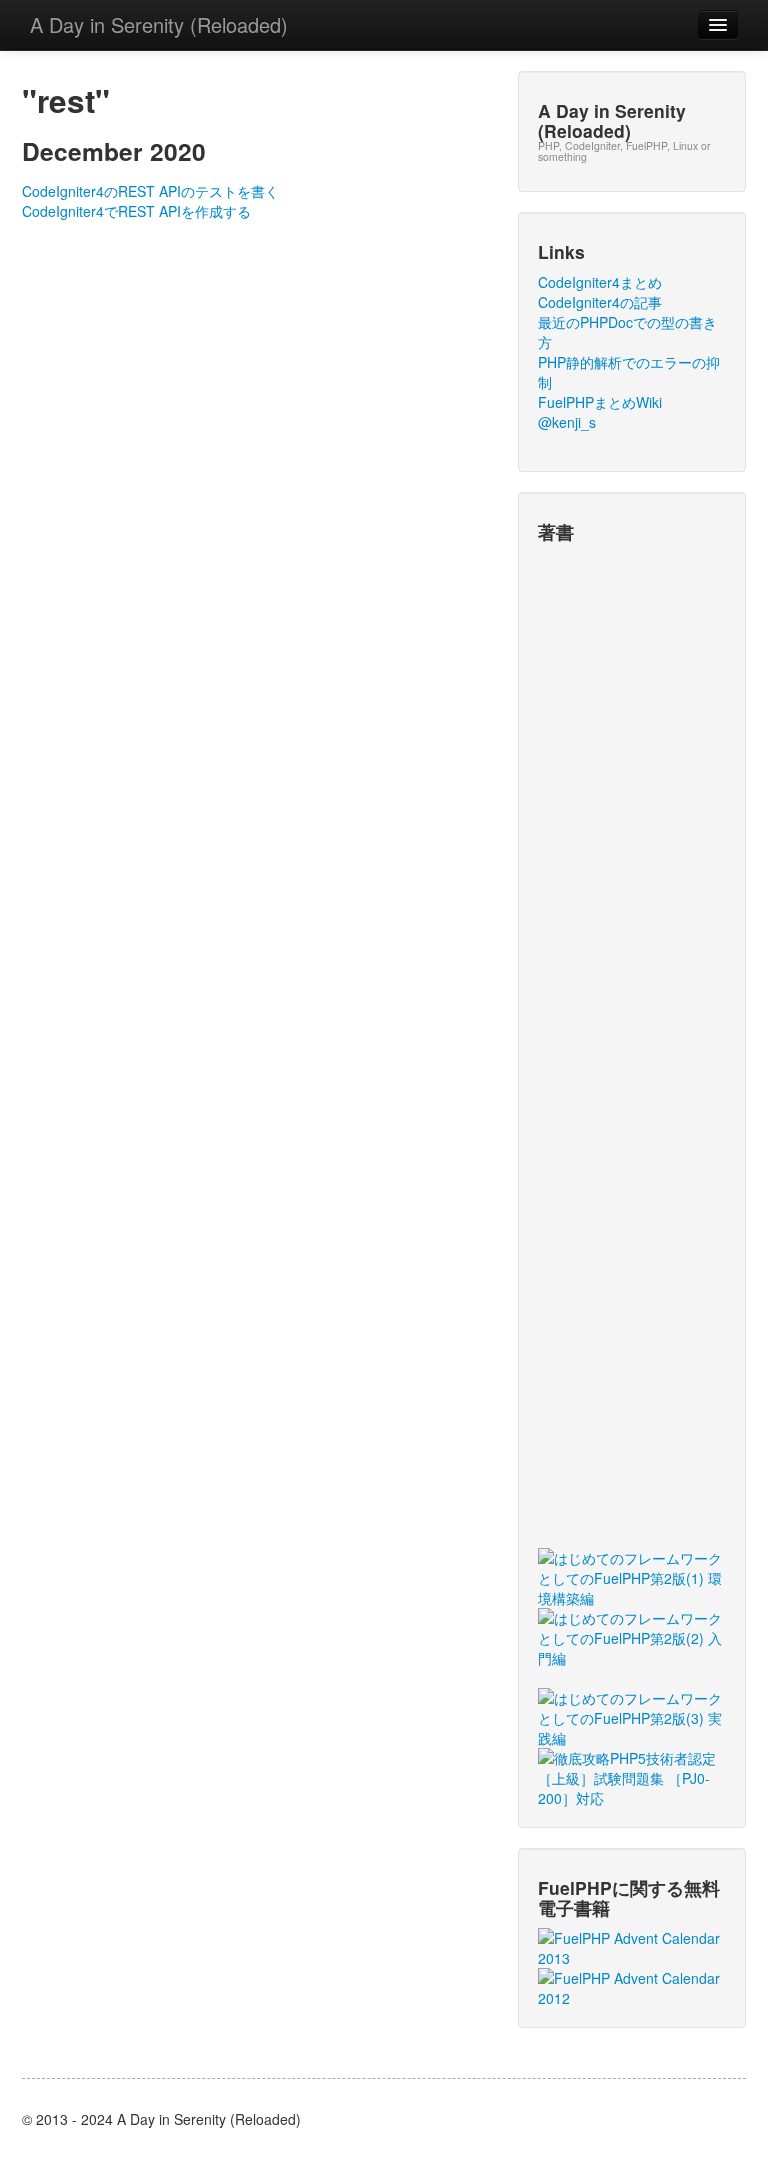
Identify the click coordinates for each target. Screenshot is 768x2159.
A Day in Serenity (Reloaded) (159, 24)
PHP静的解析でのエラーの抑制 (629, 372)
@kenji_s (567, 422)
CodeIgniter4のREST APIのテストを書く (150, 191)
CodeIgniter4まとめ (600, 282)
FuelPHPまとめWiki (600, 402)
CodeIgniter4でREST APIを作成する (136, 211)
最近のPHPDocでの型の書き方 (627, 332)
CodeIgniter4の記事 (600, 302)
